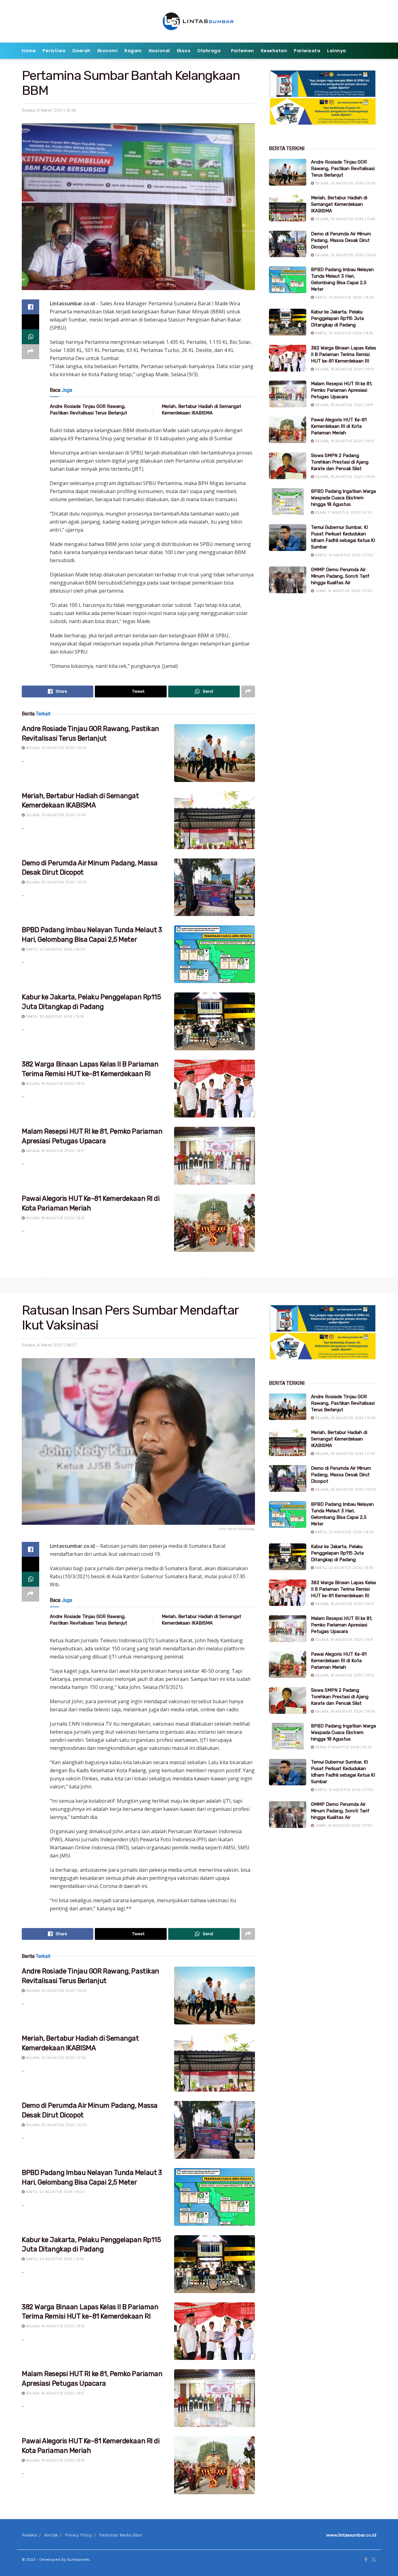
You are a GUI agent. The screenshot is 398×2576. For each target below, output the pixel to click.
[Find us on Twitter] (374, 2560)
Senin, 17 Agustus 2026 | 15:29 (343, 513)
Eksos (184, 51)
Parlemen (243, 51)
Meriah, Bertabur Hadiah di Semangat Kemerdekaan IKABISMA (339, 204)
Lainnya (337, 51)
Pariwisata (307, 51)
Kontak (51, 2535)
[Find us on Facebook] (366, 2560)
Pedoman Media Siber (121, 2535)
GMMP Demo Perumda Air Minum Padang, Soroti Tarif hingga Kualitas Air (340, 576)
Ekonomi (108, 51)
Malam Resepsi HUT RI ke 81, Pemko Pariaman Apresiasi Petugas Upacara (342, 390)
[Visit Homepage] (199, 21)
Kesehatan (274, 51)
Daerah (81, 51)
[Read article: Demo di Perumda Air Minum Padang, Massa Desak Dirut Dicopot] (215, 887)
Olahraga (209, 51)
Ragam (133, 51)
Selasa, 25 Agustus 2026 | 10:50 (56, 882)
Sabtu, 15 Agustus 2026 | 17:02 (343, 555)
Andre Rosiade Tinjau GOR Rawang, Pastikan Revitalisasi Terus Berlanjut (343, 169)
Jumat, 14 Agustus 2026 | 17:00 (343, 591)
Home (29, 51)
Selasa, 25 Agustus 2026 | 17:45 (55, 815)
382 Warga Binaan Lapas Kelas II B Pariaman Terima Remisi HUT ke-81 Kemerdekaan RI (344, 354)
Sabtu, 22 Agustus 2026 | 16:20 (55, 949)
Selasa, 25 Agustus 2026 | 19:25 (56, 748)
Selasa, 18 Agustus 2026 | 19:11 (54, 1151)
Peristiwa (54, 51)
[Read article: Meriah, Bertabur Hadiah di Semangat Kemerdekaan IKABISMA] (215, 820)
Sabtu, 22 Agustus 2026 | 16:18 (54, 1017)
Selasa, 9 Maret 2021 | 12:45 (49, 110)
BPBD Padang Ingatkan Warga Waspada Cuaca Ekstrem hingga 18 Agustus (343, 498)
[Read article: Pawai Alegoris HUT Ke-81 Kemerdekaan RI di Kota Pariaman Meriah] (215, 1223)
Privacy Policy (79, 2535)
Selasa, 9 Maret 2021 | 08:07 (49, 1345)
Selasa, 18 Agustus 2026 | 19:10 (55, 1218)
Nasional (159, 51)
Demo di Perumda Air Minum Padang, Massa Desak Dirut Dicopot (341, 240)
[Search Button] (374, 51)
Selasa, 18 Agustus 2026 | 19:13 (55, 1084)
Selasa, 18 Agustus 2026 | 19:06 (344, 477)
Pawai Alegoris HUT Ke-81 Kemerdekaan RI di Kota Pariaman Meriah (339, 426)
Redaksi (29, 2535)
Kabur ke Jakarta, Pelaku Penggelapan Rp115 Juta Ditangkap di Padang (337, 318)
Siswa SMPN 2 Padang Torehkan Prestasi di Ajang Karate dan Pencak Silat (340, 462)
